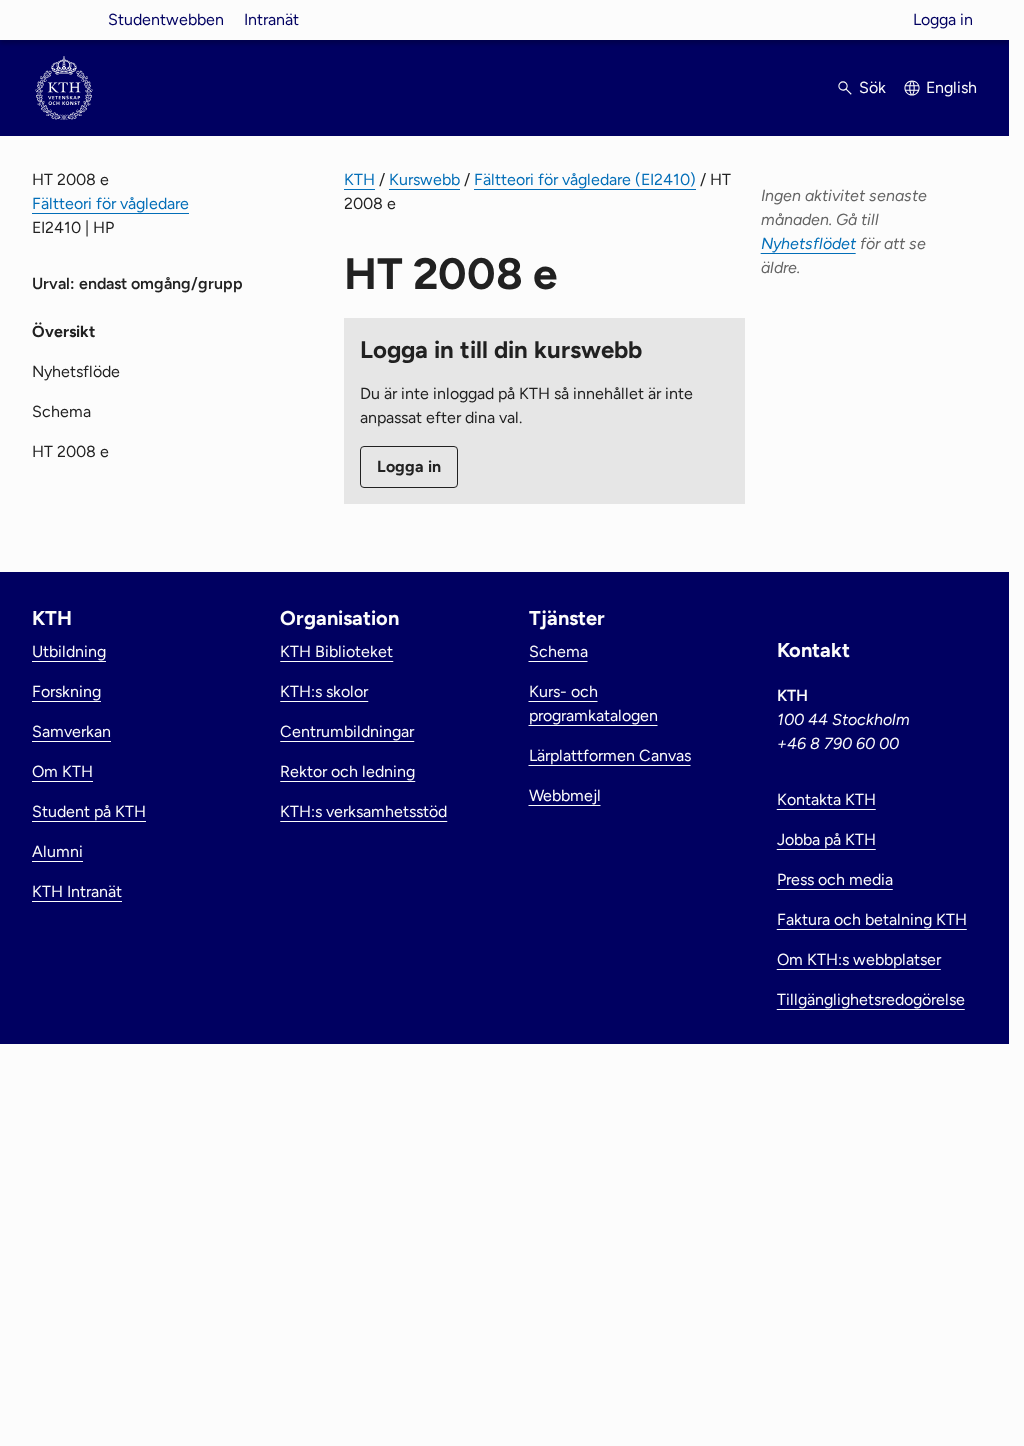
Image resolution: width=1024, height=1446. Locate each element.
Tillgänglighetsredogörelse (871, 999)
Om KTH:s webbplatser (859, 959)
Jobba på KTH (826, 839)
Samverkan (71, 731)
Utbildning (69, 651)
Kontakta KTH (826, 799)
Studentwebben (166, 19)
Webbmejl (565, 795)
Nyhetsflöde (76, 371)
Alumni (57, 851)
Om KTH (62, 771)
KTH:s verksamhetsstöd (363, 811)
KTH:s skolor (324, 691)
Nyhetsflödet (808, 243)
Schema (61, 411)
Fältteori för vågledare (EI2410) (585, 179)
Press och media (835, 879)
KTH (359, 179)
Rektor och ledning (347, 771)
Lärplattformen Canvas (610, 755)
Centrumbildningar (347, 731)
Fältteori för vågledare (110, 203)
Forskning (66, 691)
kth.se (64, 19)
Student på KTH (89, 811)
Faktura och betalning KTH (872, 919)
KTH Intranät (77, 891)
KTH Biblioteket (336, 651)
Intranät (271, 19)
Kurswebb (424, 179)
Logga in (943, 19)
